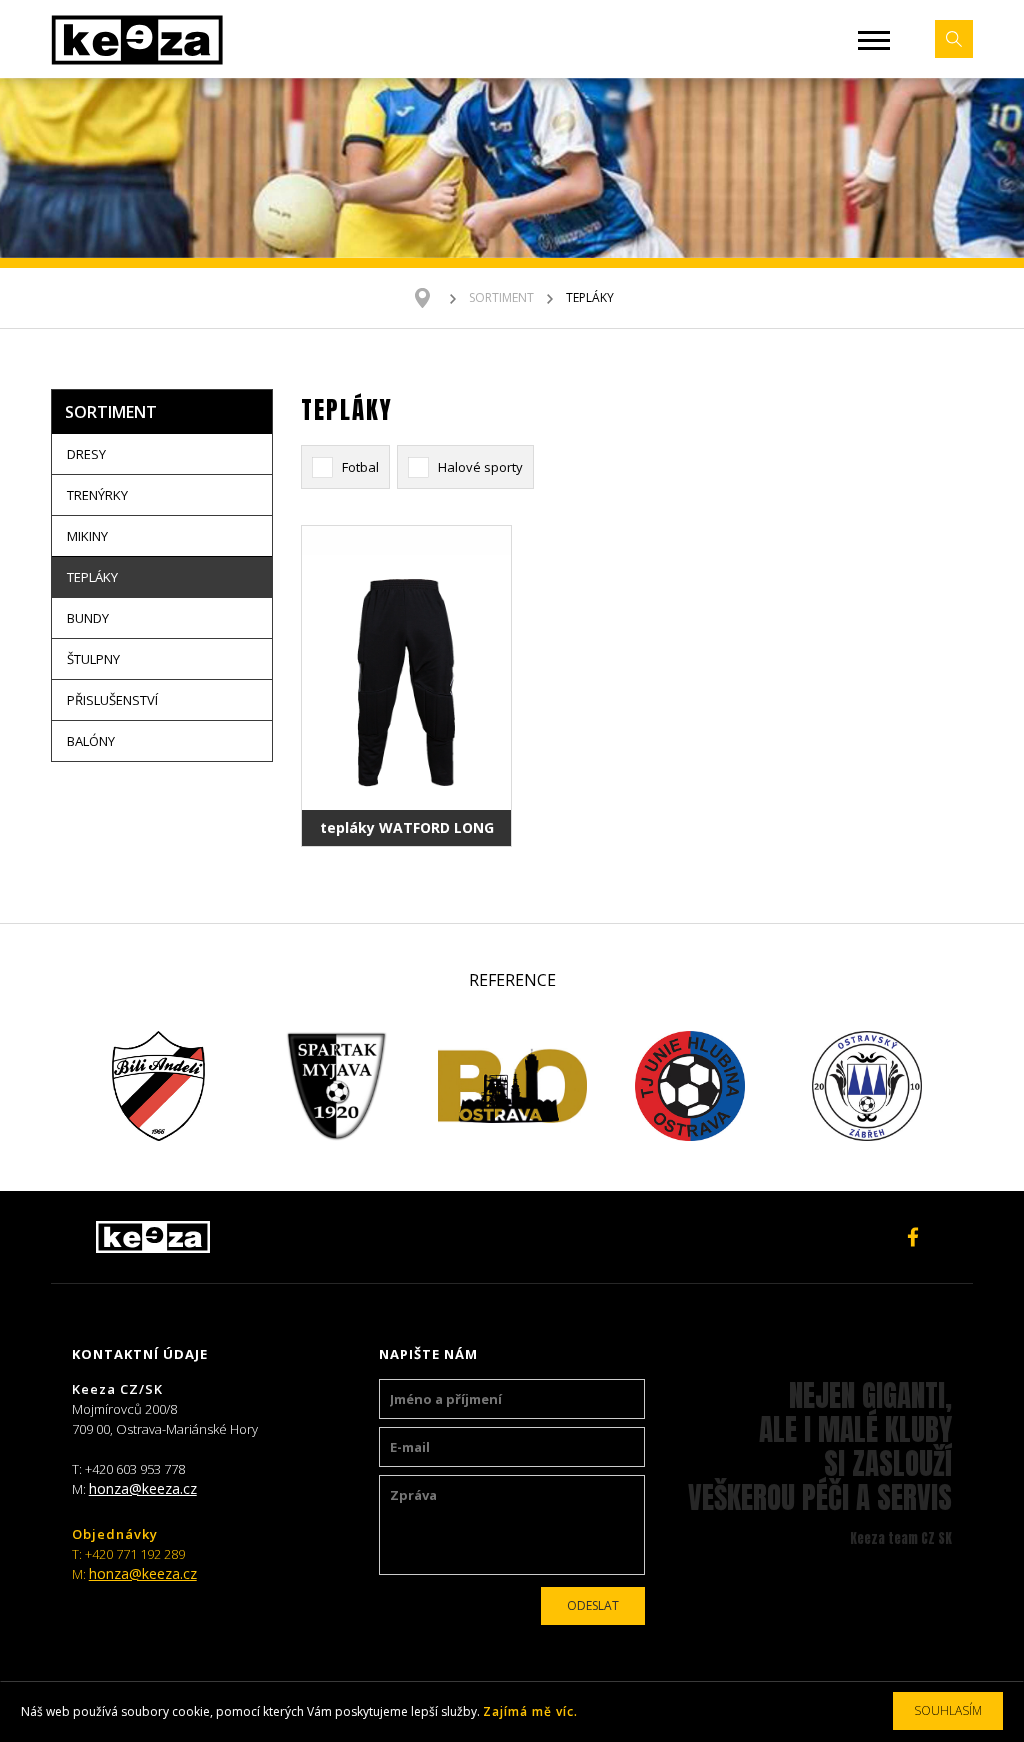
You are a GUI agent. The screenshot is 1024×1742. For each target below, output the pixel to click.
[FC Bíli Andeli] (158, 1086)
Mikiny (87, 536)
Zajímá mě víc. (530, 1711)
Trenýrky (97, 495)
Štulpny (93, 659)
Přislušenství (112, 700)
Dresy (86, 454)
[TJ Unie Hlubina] (689, 1086)
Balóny (91, 741)
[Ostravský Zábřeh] (866, 1086)
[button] (874, 40)
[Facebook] (913, 1237)
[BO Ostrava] (512, 1086)
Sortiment (501, 297)
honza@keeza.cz (143, 1488)
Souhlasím (948, 1710)
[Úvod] (432, 298)
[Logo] (137, 39)
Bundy (88, 618)
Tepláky (92, 577)
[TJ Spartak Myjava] (335, 1086)
